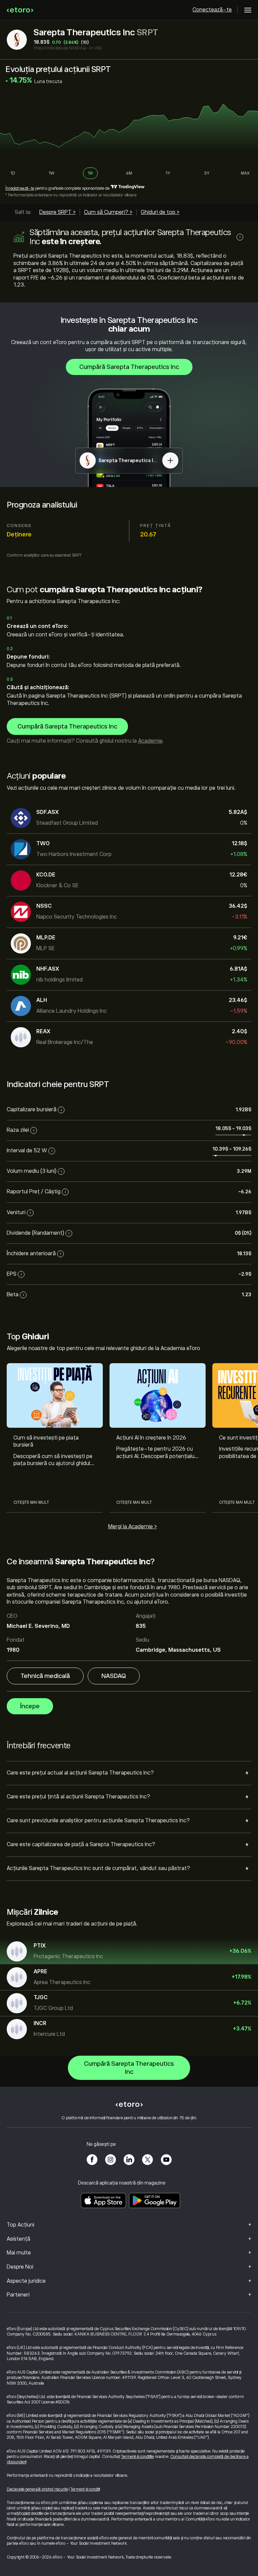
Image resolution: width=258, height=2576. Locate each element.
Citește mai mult (31, 1502)
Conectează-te (212, 10)
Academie (150, 741)
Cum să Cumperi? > (108, 212)
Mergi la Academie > (133, 1527)
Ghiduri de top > (160, 212)
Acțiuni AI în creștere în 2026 (151, 1438)
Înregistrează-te (20, 188)
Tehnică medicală (45, 1676)
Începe (30, 1706)
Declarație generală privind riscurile (37, 2489)
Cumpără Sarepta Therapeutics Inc (129, 367)
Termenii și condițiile (137, 2457)
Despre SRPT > (57, 212)
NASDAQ (114, 1676)
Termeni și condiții (85, 2489)
